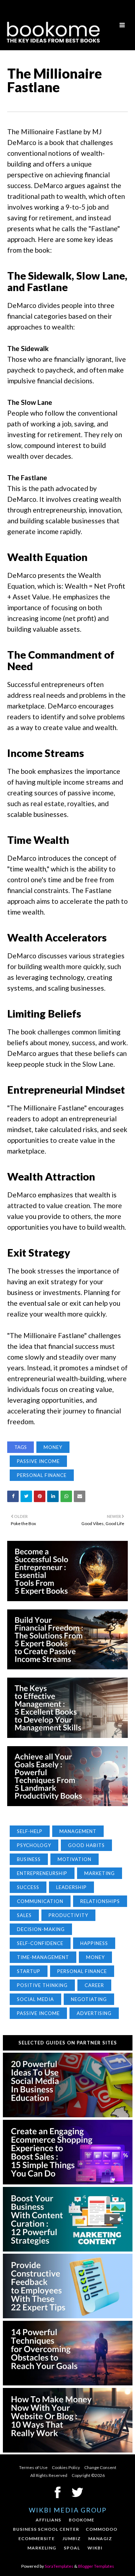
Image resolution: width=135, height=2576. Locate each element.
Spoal (72, 2548)
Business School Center (46, 2529)
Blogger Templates (96, 2566)
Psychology (34, 1845)
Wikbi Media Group (68, 2510)
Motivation (75, 1859)
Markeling (42, 2548)
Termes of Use (33, 2467)
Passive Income (38, 1461)
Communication (40, 1901)
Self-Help (30, 1831)
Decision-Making (41, 1929)
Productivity (68, 1915)
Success (28, 1887)
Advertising (94, 2013)
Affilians (48, 2520)
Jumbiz (71, 2538)
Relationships (100, 1901)
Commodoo (102, 2529)
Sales (24, 1915)
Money (53, 1447)
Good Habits (86, 1845)
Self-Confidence (40, 1943)
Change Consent (100, 2467)
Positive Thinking (42, 1985)
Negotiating (89, 1999)
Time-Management (43, 1957)
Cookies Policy (66, 2467)
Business (29, 1859)
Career (94, 1985)
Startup (29, 1971)
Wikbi (95, 2548)
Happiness (94, 1943)
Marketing (100, 1873)
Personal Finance (42, 1475)
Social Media (35, 1999)
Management (78, 1831)
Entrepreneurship (42, 1873)
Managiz (100, 2538)
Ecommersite (37, 2538)
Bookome (82, 2520)
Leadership (71, 1887)
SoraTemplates (59, 2566)
